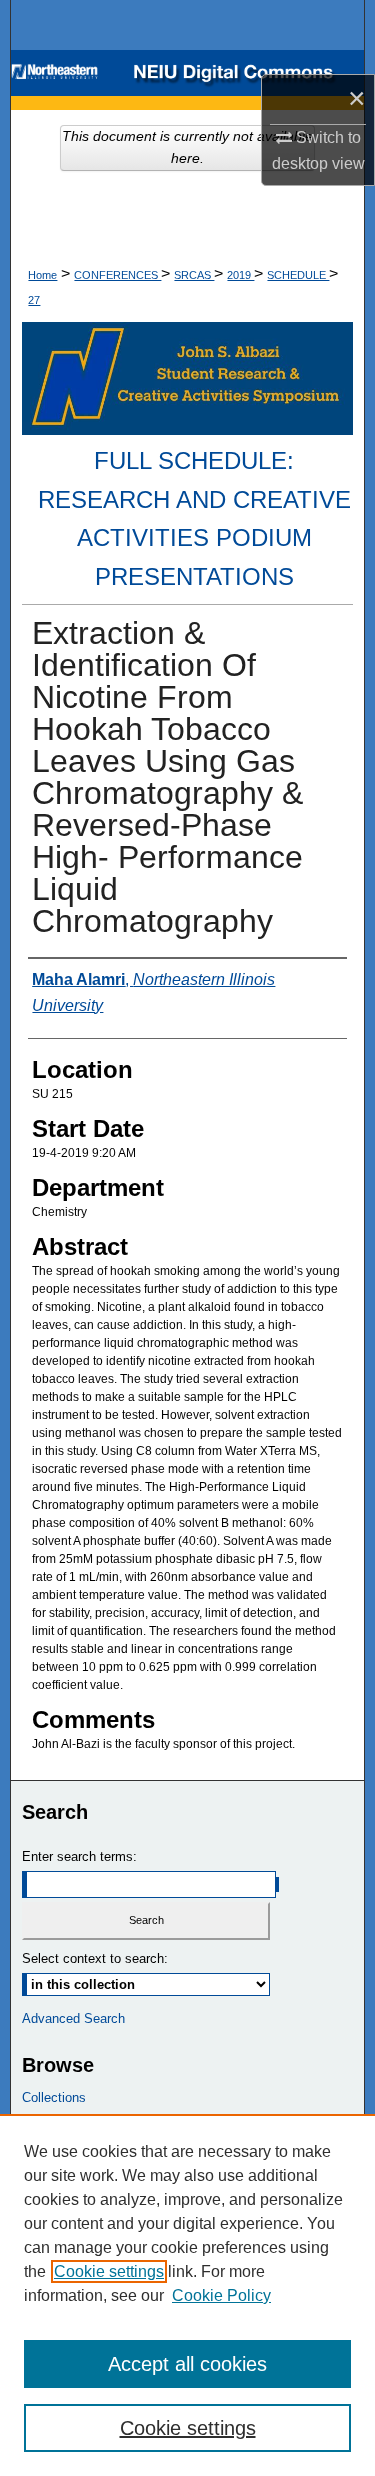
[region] (187, 2295)
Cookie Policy (221, 2295)
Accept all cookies (187, 2364)
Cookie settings (109, 2271)
